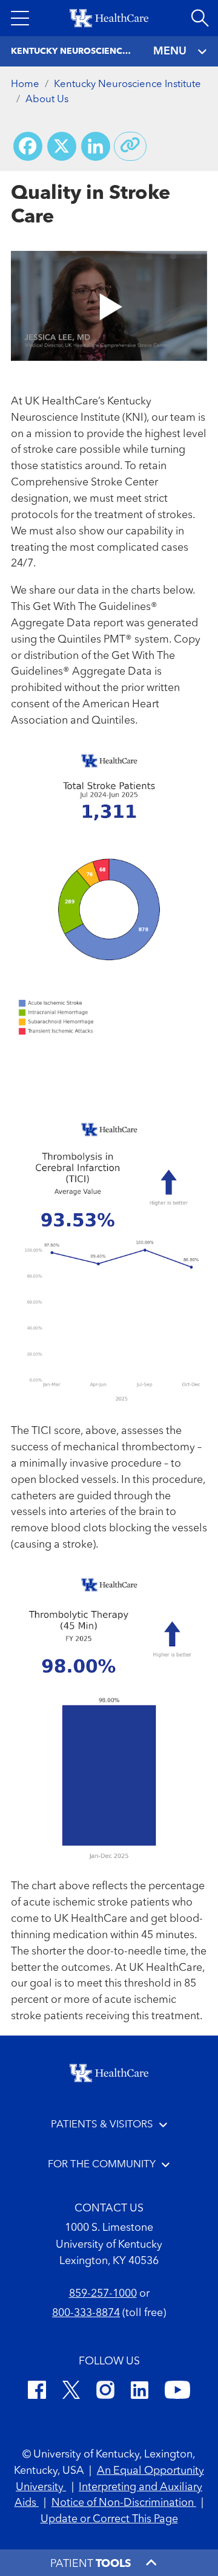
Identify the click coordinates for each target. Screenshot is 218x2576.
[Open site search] (200, 18)
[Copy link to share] (130, 146)
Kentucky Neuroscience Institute (127, 84)
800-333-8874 (86, 2313)
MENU (170, 51)
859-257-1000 (103, 2294)
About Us (47, 99)
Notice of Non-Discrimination (124, 2503)
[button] (20, 18)
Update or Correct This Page (109, 2519)
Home (25, 84)
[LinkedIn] (140, 2392)
